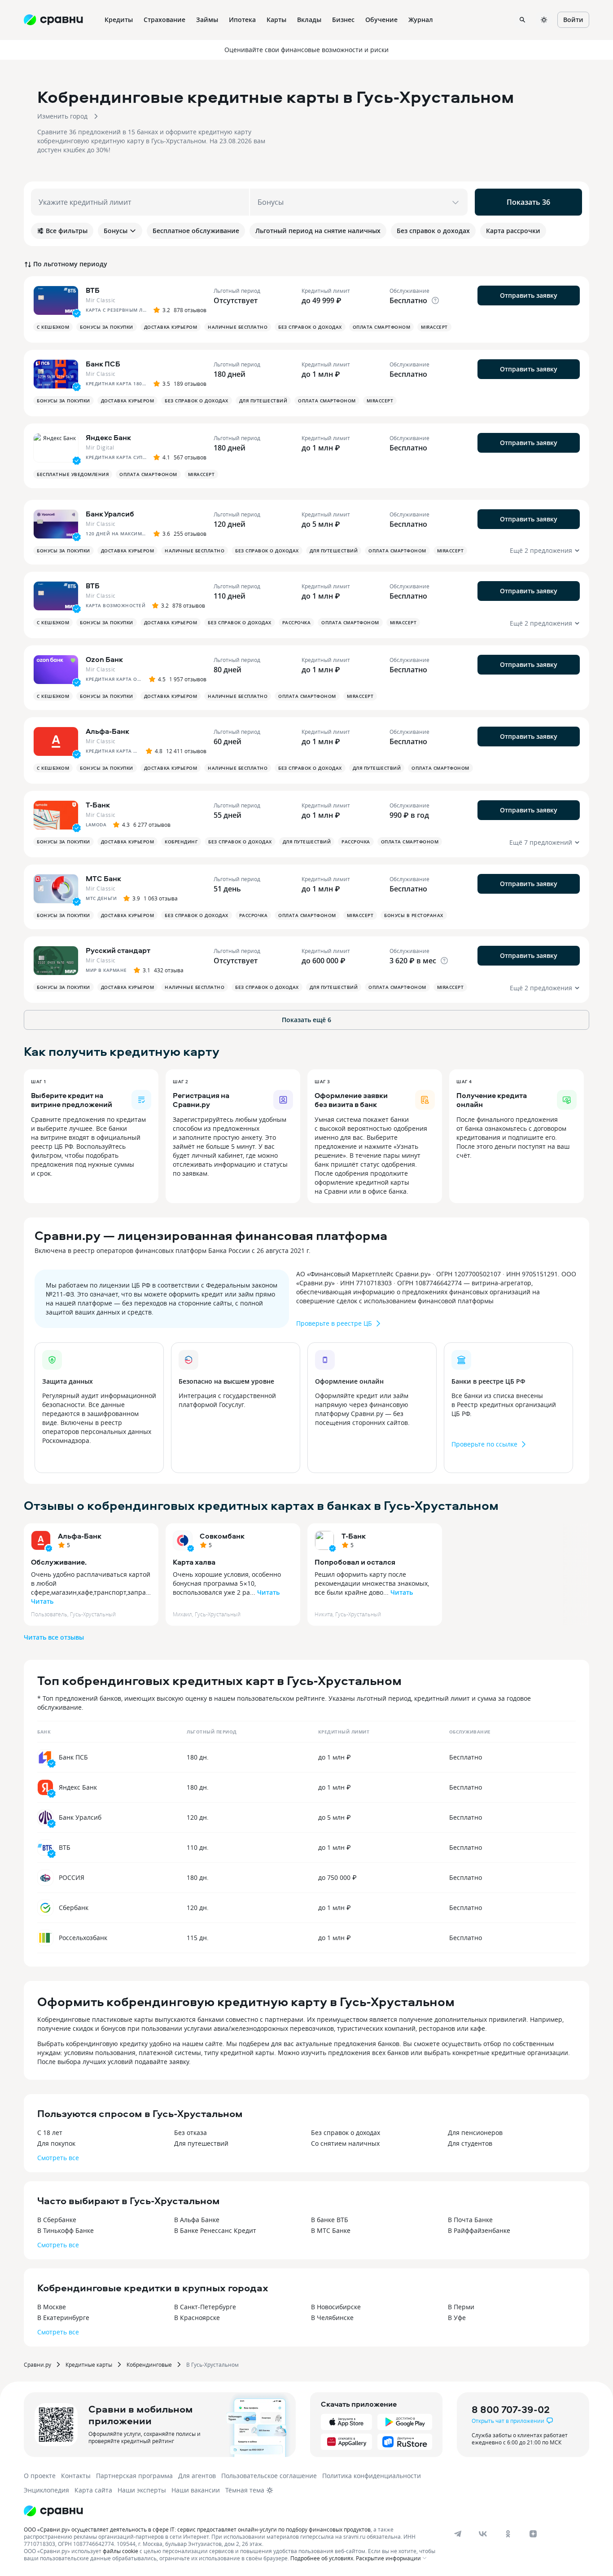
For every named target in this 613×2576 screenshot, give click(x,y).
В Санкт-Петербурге (205, 2307)
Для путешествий (201, 2143)
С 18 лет (50, 2133)
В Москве (52, 2307)
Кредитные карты (89, 2364)
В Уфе (457, 2318)
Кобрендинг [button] (181, 842)
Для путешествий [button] (263, 401)
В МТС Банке (331, 2230)
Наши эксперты (142, 2490)
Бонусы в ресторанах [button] (414, 915)
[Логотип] (53, 2511)
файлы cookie (120, 2551)
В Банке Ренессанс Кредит (215, 2230)
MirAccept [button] (434, 327)
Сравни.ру (37, 2364)
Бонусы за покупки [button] (107, 327)
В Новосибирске (336, 2307)
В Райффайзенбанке (479, 2230)
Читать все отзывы (54, 1637)
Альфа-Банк (80, 1536)
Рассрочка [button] (297, 622)
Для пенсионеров (475, 2133)
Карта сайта (93, 2490)
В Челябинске (332, 2318)
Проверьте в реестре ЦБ (334, 1323)
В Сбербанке (57, 2220)
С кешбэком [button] (53, 327)
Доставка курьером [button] (171, 327)
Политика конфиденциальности (372, 2476)
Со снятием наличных (345, 2143)
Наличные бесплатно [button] (238, 327)
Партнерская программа (134, 2476)
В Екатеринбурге (63, 2318)
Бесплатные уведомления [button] (73, 474)
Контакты (76, 2476)
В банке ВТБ (330, 2220)
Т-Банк (354, 1536)
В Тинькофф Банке (66, 2230)
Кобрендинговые (149, 2364)
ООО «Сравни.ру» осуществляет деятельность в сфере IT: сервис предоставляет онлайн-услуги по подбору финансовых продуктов (197, 2529)
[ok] (508, 2534)
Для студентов (470, 2143)
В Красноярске (197, 2318)
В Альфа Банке (197, 2220)
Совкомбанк (222, 1536)
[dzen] (533, 2534)
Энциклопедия (46, 2490)
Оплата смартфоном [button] (382, 327)
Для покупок (56, 2143)
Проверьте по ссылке (484, 1444)
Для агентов (197, 2476)
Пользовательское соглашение (269, 2476)
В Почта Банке (470, 2220)
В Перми (461, 2307)
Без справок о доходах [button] (310, 327)
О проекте (40, 2476)
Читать (42, 1601)
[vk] (483, 2534)
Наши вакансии (196, 2490)
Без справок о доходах (346, 2133)
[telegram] (458, 2534)
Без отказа (190, 2133)
